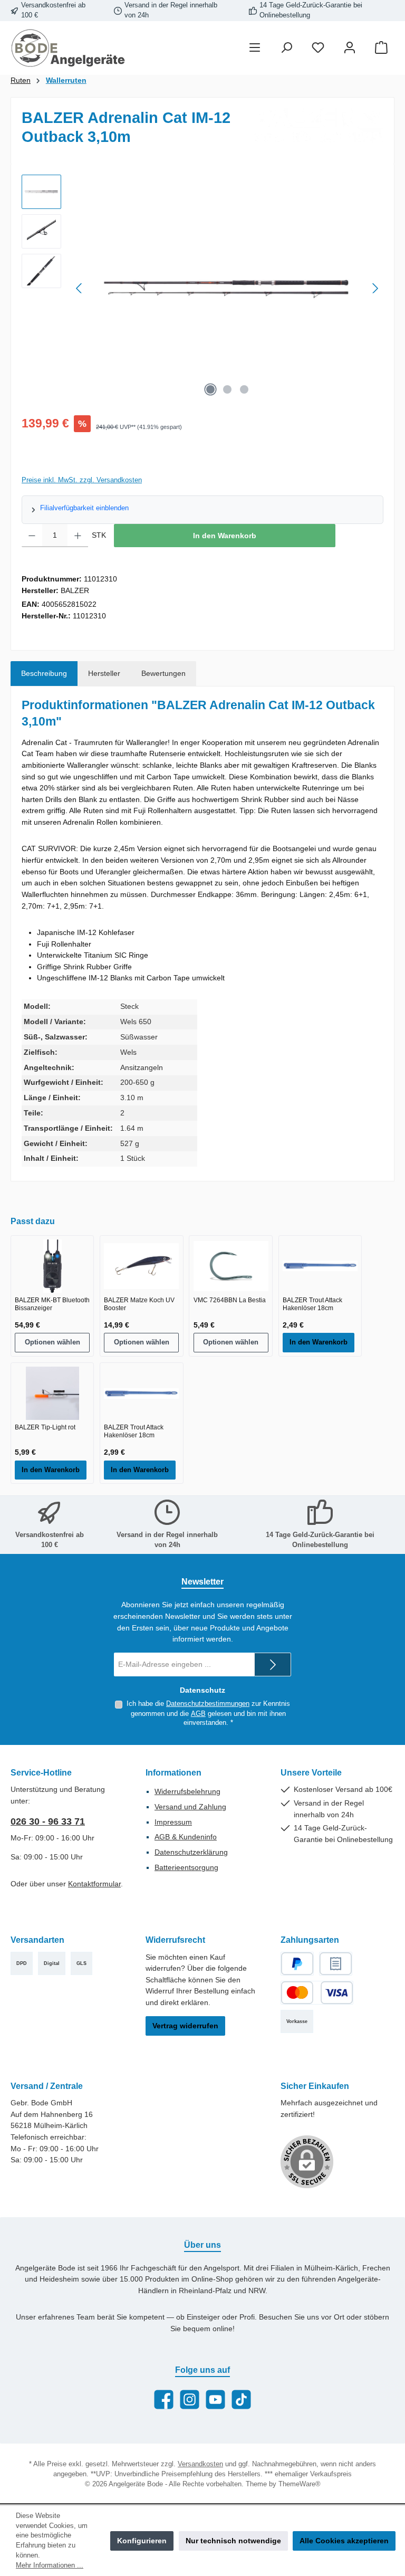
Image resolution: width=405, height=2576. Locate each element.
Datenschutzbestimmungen (208, 1704)
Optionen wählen (52, 1342)
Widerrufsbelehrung (187, 1791)
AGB (198, 1714)
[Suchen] (286, 48)
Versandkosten (200, 2464)
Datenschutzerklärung (191, 1852)
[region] (202, 288)
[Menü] (255, 48)
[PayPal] (297, 1964)
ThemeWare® (300, 2484)
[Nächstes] (375, 288)
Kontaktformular (94, 1884)
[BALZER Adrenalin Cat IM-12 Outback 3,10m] (227, 288)
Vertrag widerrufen (185, 2026)
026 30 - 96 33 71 (48, 1821)
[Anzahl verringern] (32, 536)
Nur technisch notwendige (233, 2541)
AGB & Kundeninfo (186, 1837)
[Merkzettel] (318, 48)
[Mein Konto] (350, 48)
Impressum (173, 1822)
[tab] (44, 674)
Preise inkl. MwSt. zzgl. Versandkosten (82, 480)
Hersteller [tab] (104, 673)
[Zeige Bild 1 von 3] (210, 389)
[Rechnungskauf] (336, 1964)
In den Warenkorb (225, 536)
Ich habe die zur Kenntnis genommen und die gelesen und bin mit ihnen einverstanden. (208, 1713)
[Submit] (273, 1664)
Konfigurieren (142, 2541)
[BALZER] (319, 125)
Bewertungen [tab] (163, 673)
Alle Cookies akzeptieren (344, 2541)
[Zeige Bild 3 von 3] (244, 389)
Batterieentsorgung (186, 1867)
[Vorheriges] (80, 288)
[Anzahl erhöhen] (78, 536)
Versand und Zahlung (190, 1807)
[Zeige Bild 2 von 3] (227, 389)
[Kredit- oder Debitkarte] (317, 1993)
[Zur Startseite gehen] (69, 48)
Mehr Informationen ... (50, 2565)
